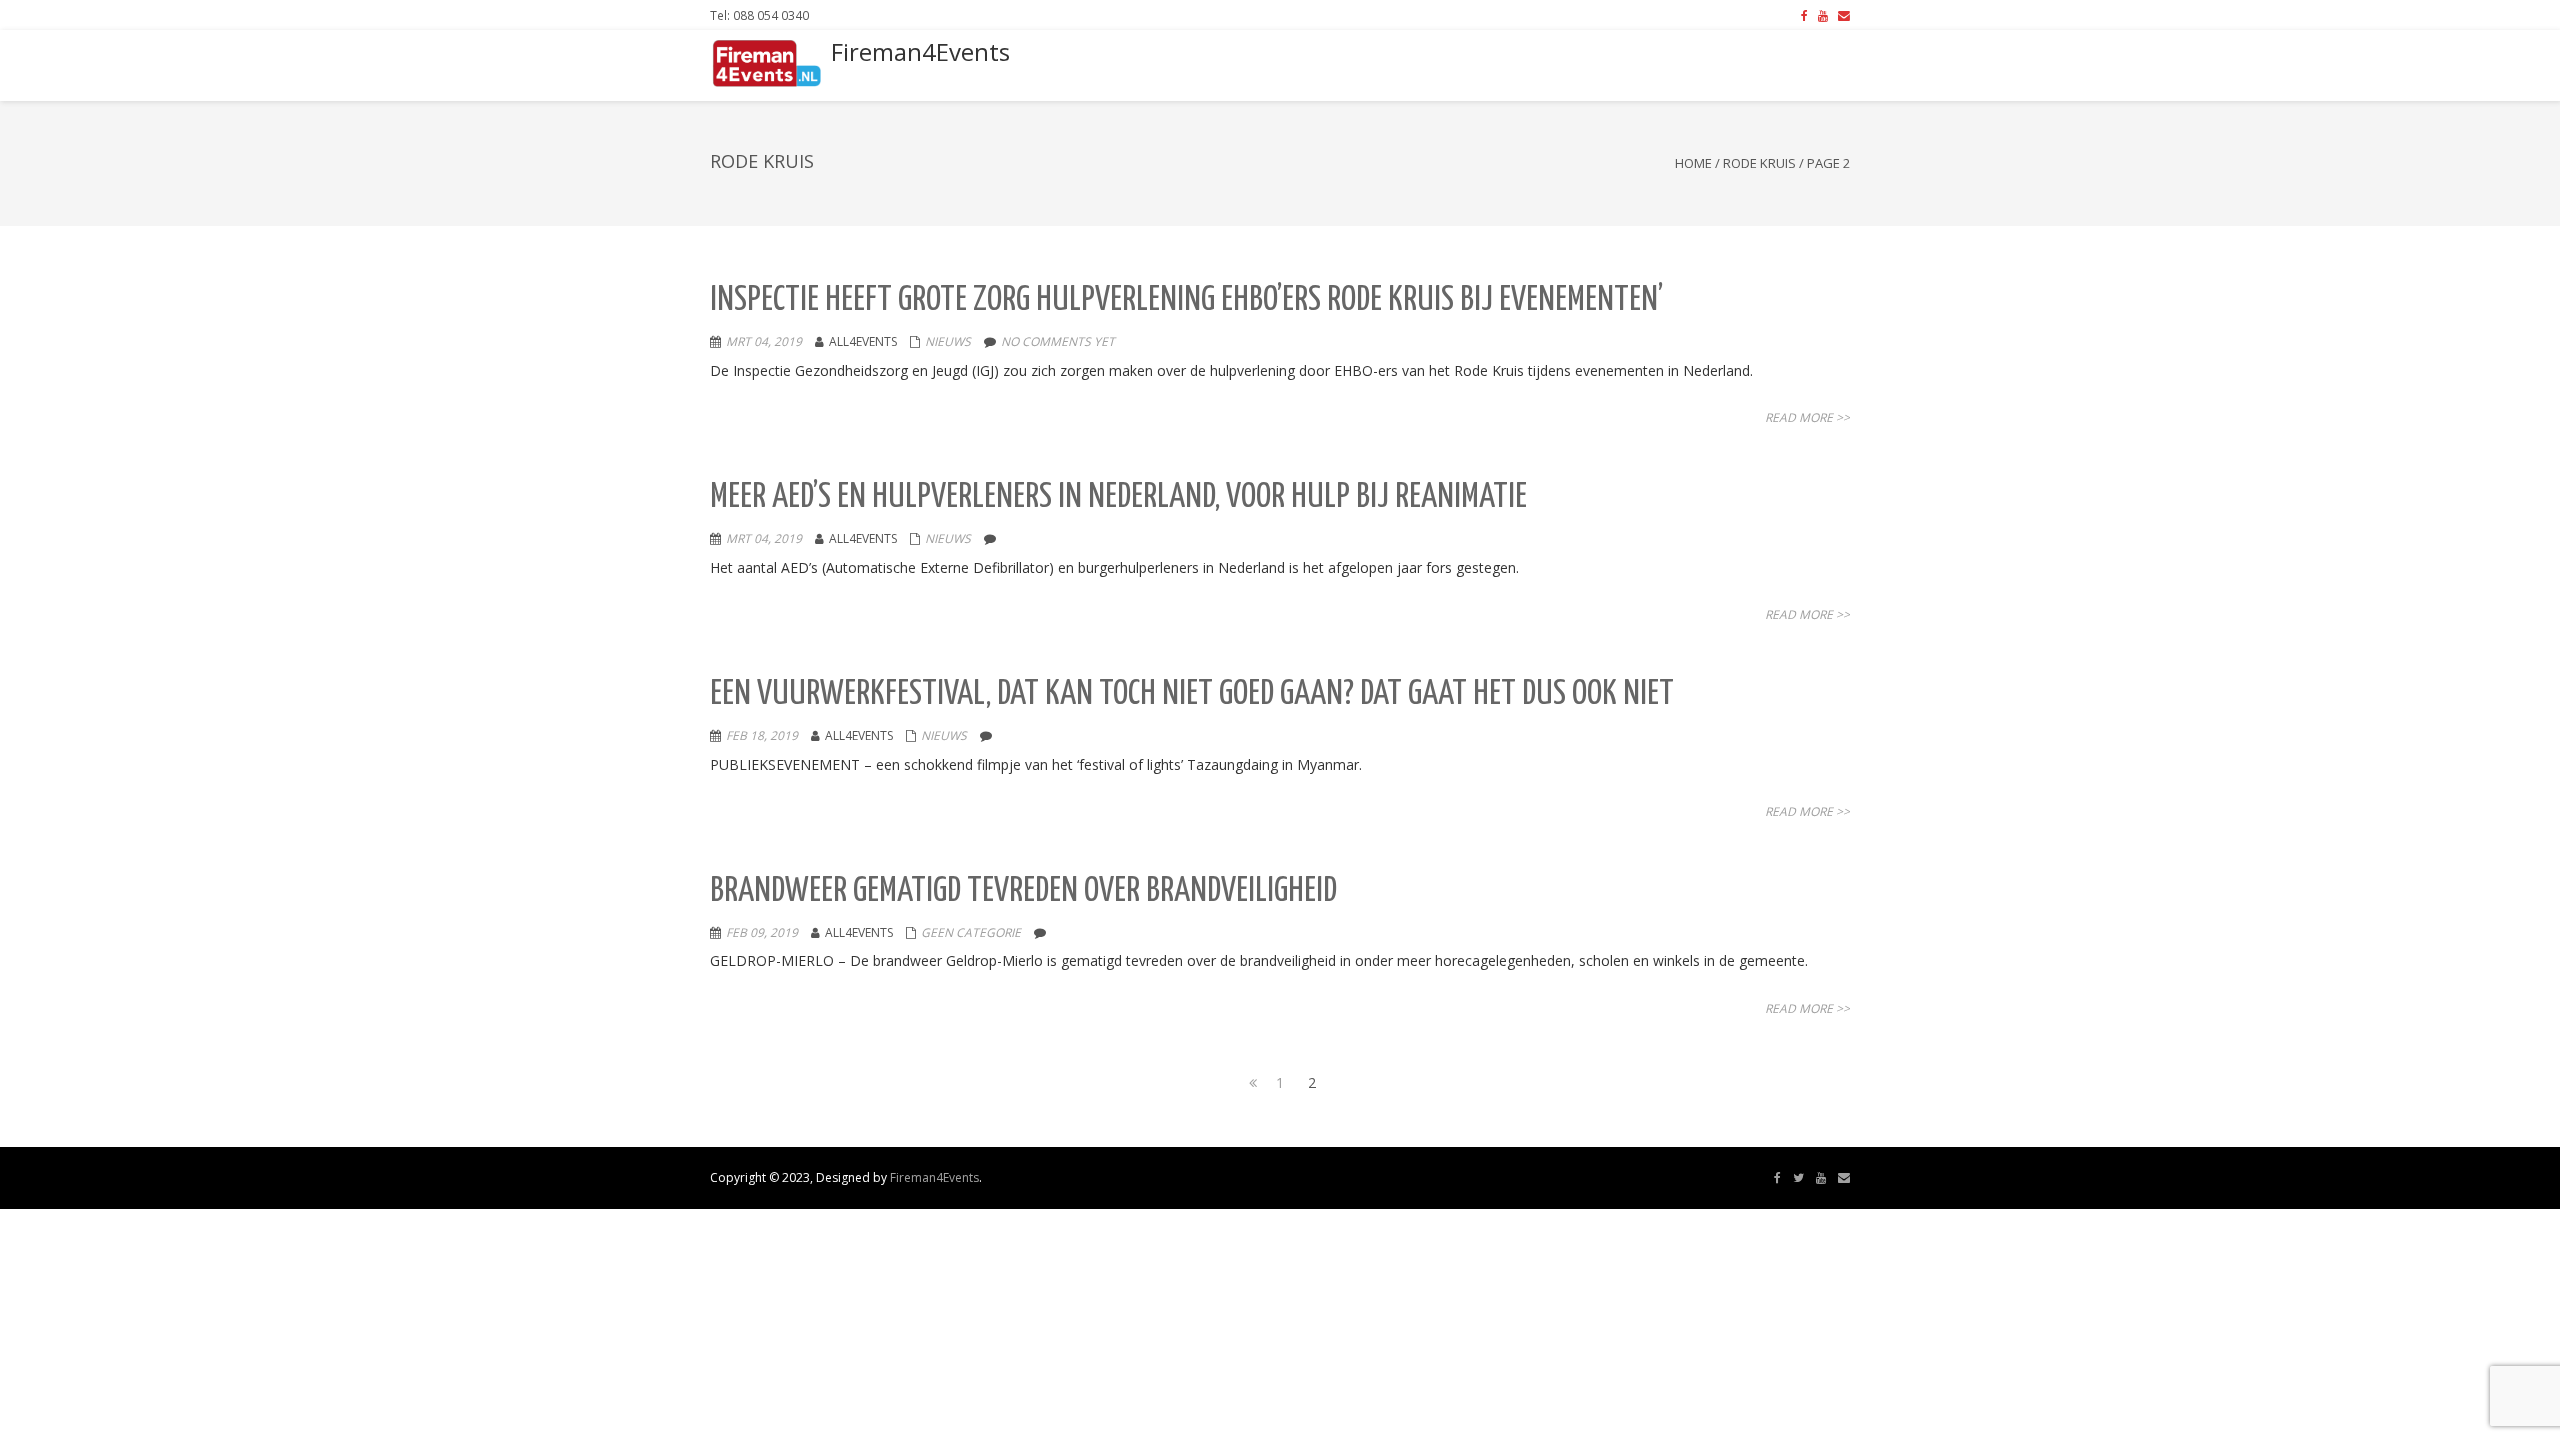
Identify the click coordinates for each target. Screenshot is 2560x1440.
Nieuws (948, 341)
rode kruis (1759, 163)
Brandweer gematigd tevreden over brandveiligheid (1023, 891)
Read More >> (1807, 417)
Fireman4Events (934, 1177)
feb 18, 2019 (762, 735)
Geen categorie (971, 932)
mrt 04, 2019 (764, 341)
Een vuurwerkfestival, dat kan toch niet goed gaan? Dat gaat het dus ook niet (1192, 694)
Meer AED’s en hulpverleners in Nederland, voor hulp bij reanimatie (1118, 497)
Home (1693, 163)
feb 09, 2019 (762, 932)
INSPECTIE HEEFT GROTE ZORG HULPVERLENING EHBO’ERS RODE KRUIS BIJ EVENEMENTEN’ (1186, 300)
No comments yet (1058, 341)
